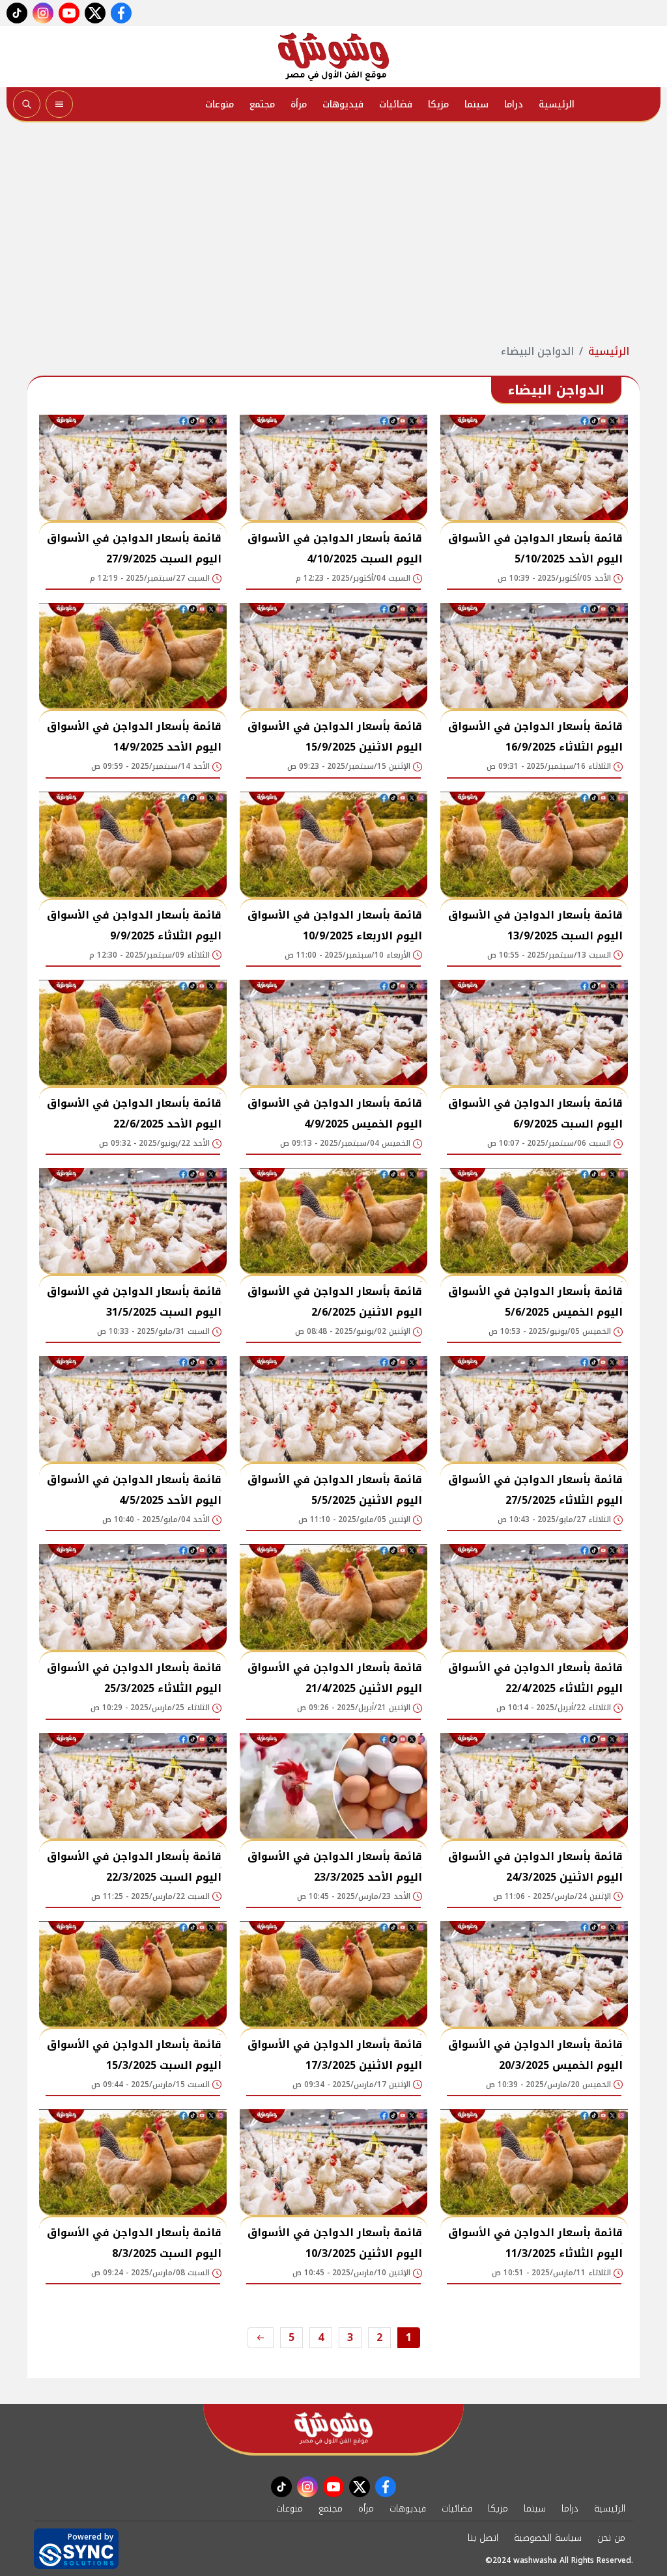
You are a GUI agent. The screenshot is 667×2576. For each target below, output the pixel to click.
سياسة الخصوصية (548, 2538)
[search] (27, 104)
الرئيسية (557, 104)
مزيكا (438, 104)
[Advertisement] (333, 233)
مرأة (299, 104)
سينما (476, 104)
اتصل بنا (483, 2538)
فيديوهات (343, 104)
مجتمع (262, 104)
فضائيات (396, 104)
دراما (514, 104)
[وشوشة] (333, 57)
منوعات (220, 104)
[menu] (59, 104)
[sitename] (333, 2429)
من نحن (611, 2538)
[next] (261, 2338)
